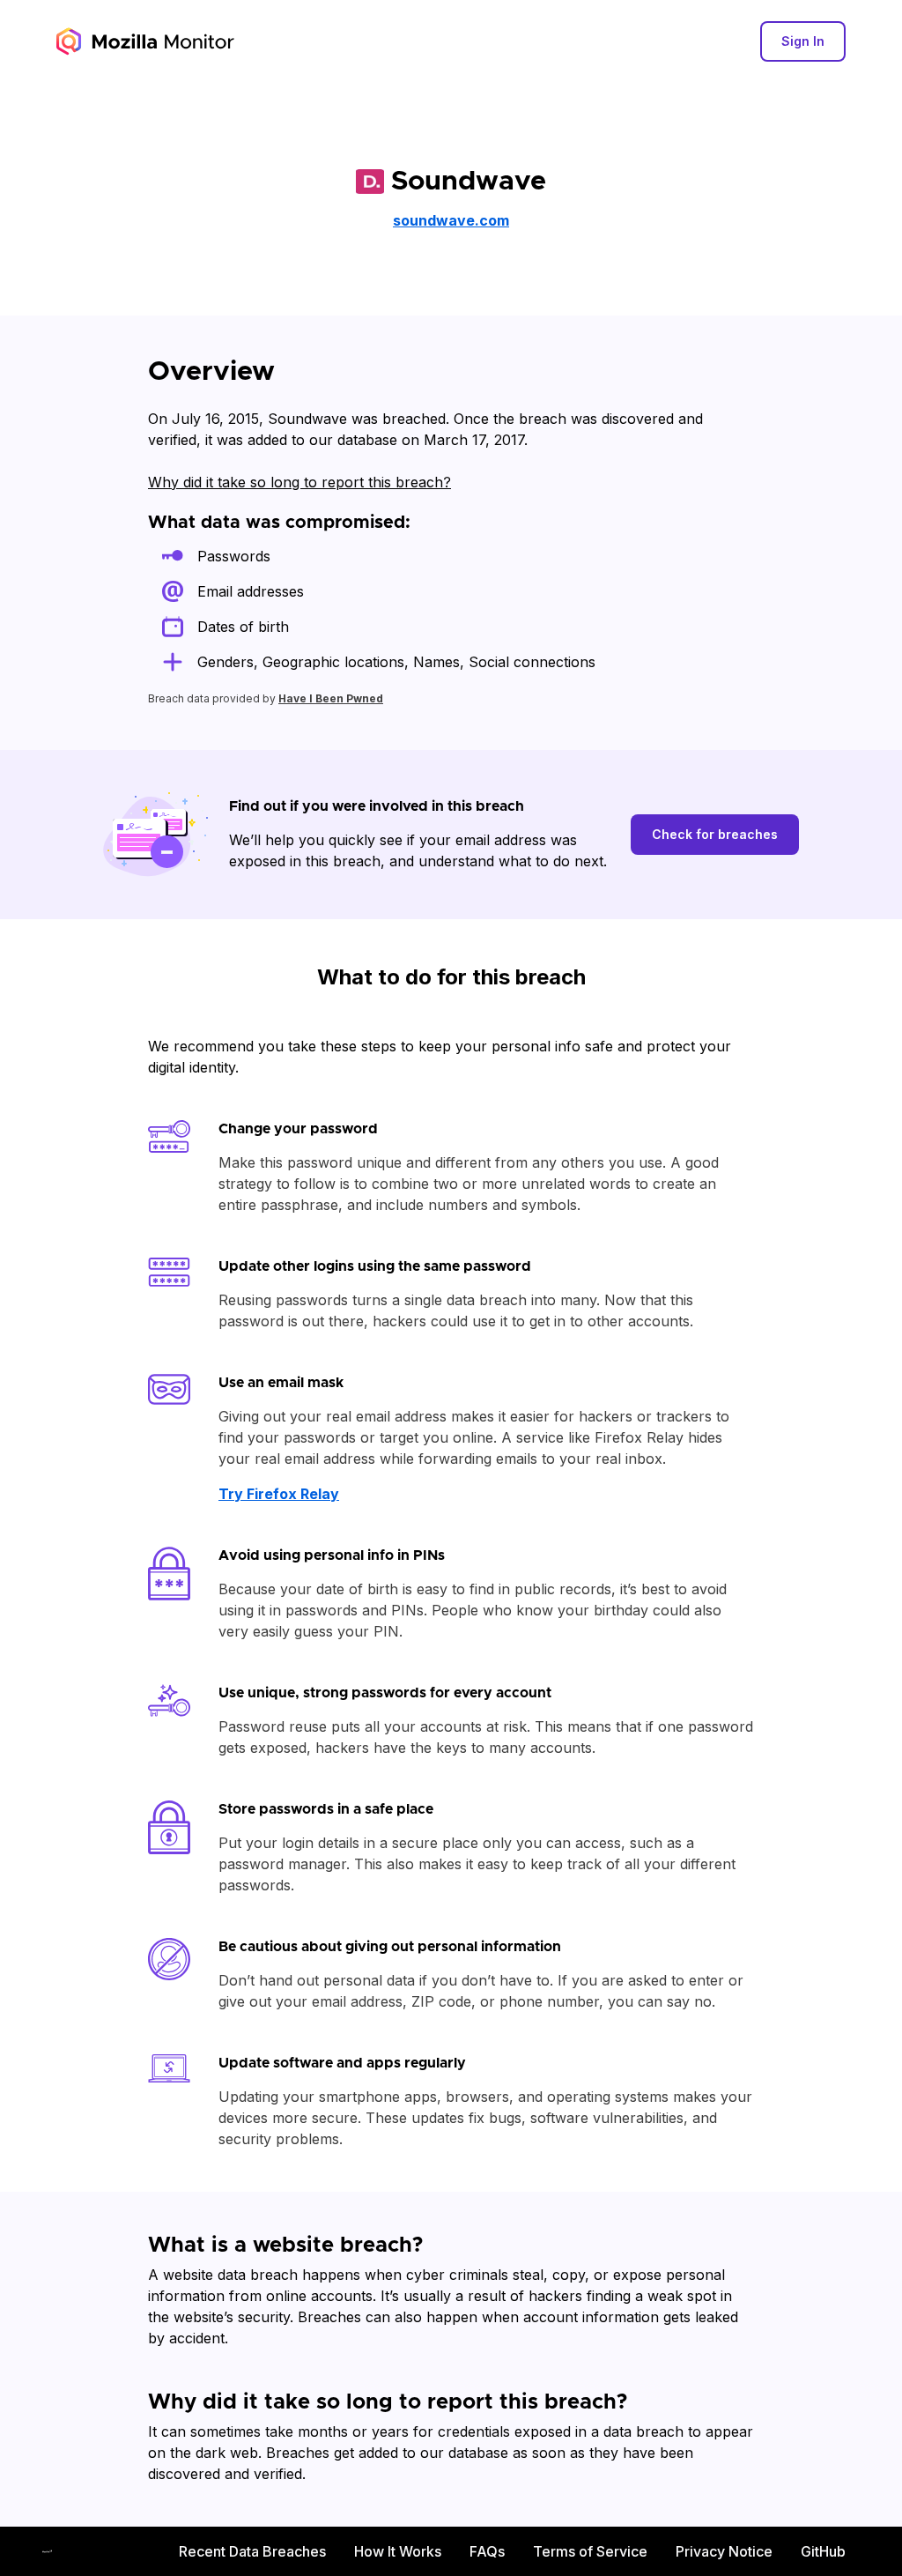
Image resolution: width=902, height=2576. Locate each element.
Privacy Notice (724, 2551)
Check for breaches (715, 834)
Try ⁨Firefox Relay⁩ (279, 1494)
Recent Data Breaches (252, 2551)
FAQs (487, 2551)
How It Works (398, 2551)
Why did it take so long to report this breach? (299, 482)
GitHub (823, 2551)
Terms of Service (590, 2551)
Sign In (803, 41)
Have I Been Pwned (331, 698)
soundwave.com (451, 220)
